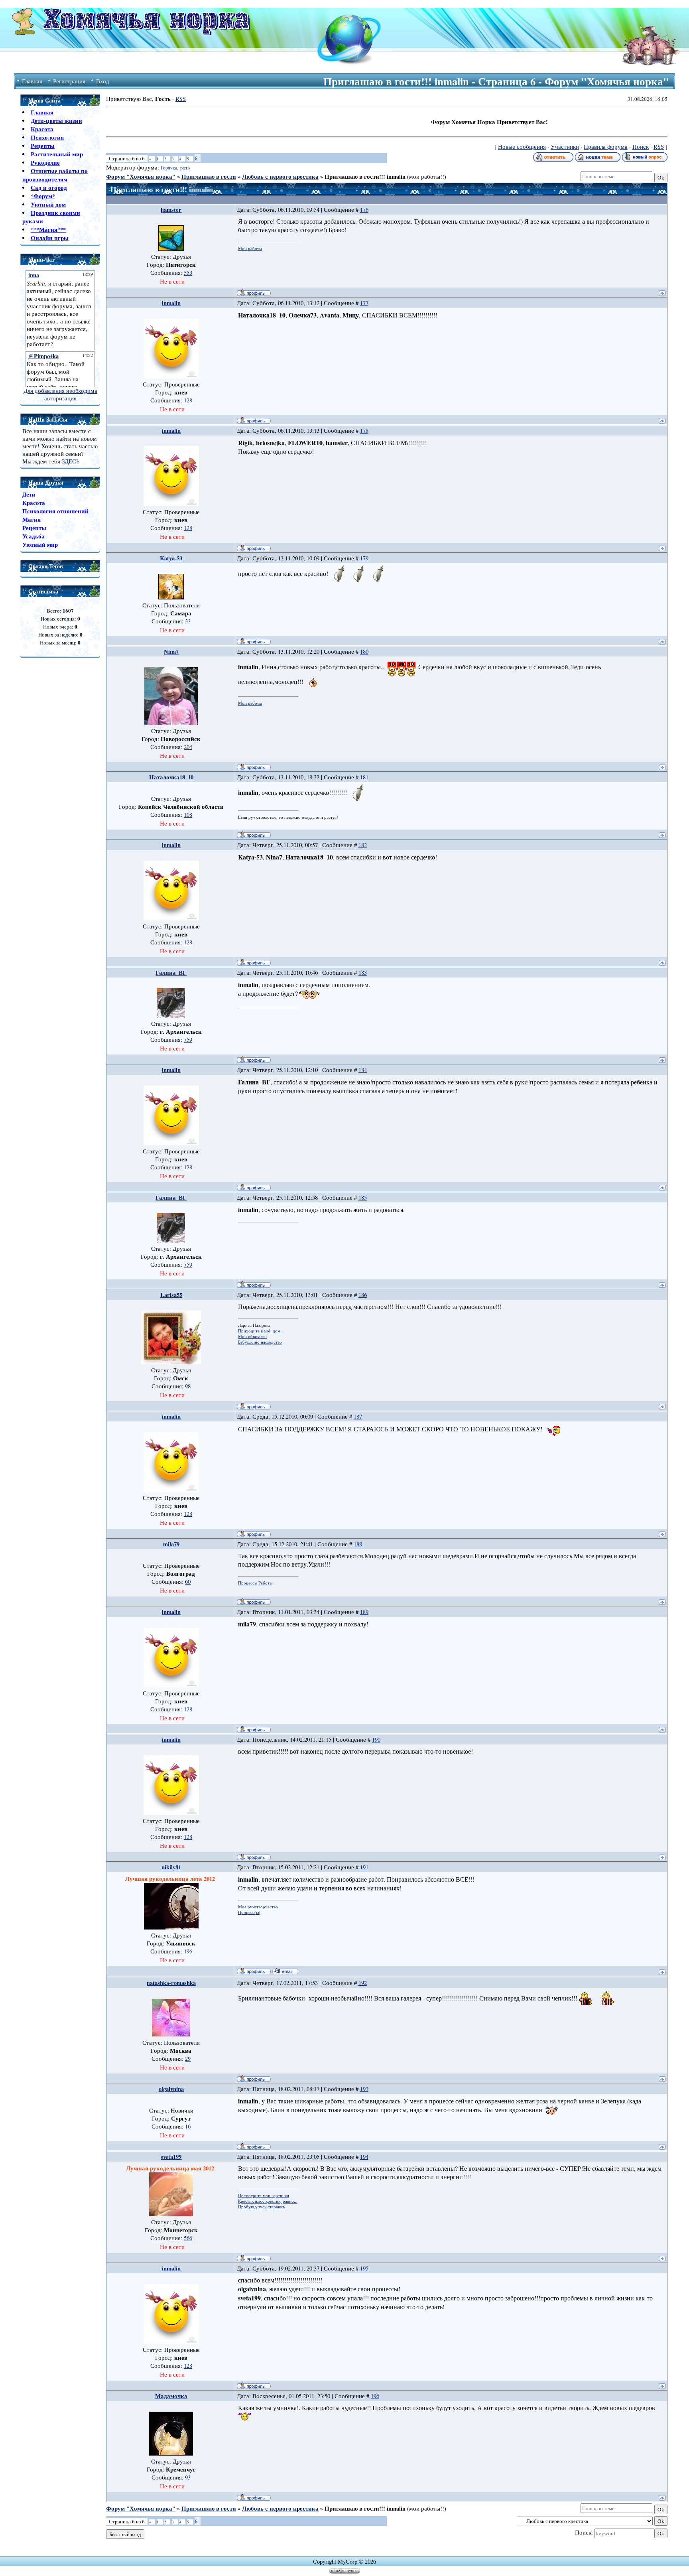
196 (188, 1951)
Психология (47, 137)
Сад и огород (49, 188)
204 (188, 747)
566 (188, 2238)
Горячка (169, 168)
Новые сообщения (522, 147)
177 (364, 303)
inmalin (171, 303)
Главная (32, 81)
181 (364, 777)
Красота (42, 129)
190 (376, 1739)
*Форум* (43, 196)
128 (188, 400)
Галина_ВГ (171, 973)
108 (188, 815)
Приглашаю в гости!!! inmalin (365, 176)
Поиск (641, 147)
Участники (565, 147)
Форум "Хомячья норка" (141, 176)
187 (358, 1416)
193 (364, 2089)
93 (188, 2477)
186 (363, 1295)
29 (188, 2059)
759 (188, 1040)
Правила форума (606, 147)
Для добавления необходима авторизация (60, 394)
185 (363, 1197)
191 (364, 1867)
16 (188, 2126)
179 (364, 558)
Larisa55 (171, 1295)
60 (188, 1582)
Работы (265, 1583)
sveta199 (171, 2157)
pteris (185, 168)
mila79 (171, 1544)
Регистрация (69, 81)
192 (363, 1983)
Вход (103, 81)
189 (364, 1612)
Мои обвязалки (252, 1336)
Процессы (248, 1583)
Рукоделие (45, 163)
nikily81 (171, 1867)
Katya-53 (171, 558)
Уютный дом (48, 204)
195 (364, 2268)
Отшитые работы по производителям (55, 175)
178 (364, 431)
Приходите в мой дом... (261, 1331)
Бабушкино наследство (260, 1342)
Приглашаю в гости (209, 176)
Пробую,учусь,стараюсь (262, 2207)
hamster (171, 210)
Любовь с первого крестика (280, 176)
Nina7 (171, 651)
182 (363, 845)
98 (188, 1386)
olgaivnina (171, 2089)
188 (358, 1544)
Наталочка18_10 (171, 777)
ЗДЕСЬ (71, 461)
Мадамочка (171, 2396)
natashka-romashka (171, 1983)
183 (363, 973)
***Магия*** (48, 230)
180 (364, 651)
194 (364, 2157)
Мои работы (250, 248)
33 (188, 621)
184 (363, 1070)
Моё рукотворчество (258, 1907)
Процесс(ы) (249, 1912)
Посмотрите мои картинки (264, 2196)
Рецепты (43, 146)
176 (364, 210)
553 (188, 273)
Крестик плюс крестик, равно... (268, 2201)
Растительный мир (57, 154)
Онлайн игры (50, 238)
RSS (181, 99)
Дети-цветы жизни (56, 121)
